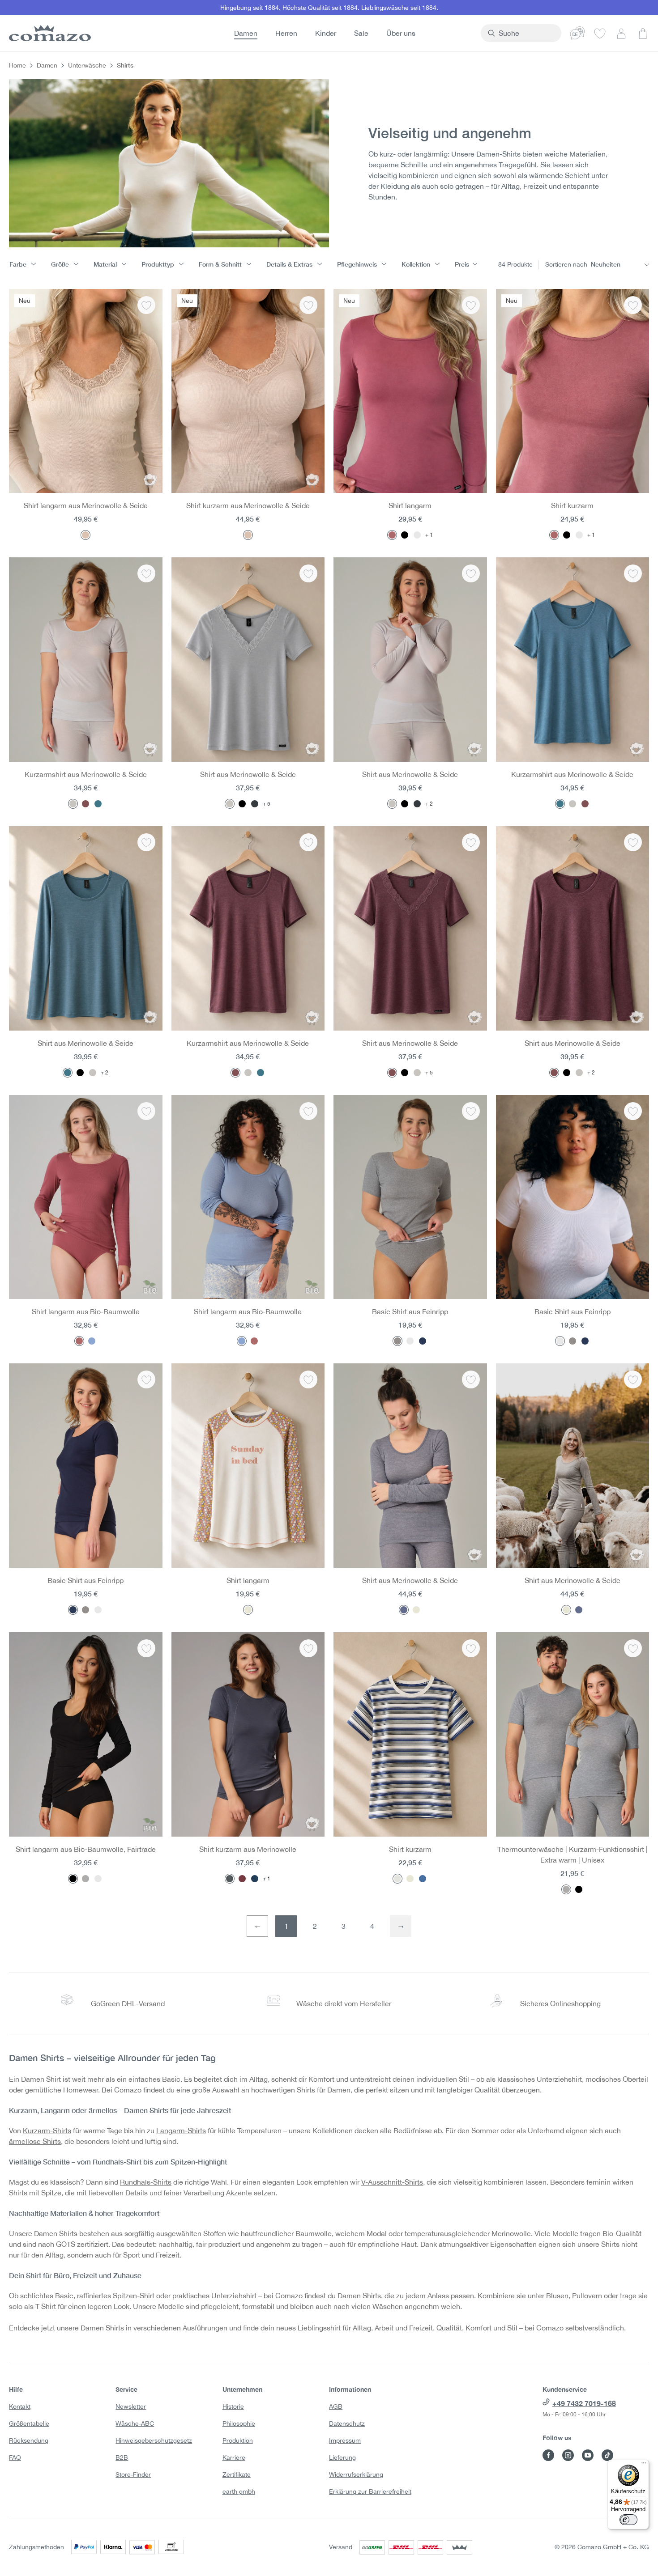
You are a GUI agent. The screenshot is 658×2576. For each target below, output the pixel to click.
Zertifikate (237, 2474)
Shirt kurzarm (572, 505)
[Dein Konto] (621, 33)
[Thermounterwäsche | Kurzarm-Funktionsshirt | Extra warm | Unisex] (573, 1734)
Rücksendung (29, 2440)
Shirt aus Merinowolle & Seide (248, 774)
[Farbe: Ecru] (248, 1610)
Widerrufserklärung (356, 2474)
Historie (233, 2406)
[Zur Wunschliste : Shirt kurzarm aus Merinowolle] (308, 1648)
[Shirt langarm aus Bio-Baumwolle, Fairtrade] (86, 1734)
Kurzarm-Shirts (47, 2130)
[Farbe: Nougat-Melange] (416, 1610)
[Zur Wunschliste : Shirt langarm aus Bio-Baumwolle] (146, 1111)
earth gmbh (239, 2491)
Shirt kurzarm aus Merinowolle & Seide (248, 505)
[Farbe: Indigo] (423, 1341)
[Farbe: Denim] (98, 804)
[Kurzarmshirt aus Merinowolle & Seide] (86, 660)
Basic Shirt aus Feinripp (410, 1311)
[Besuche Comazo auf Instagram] (568, 2455)
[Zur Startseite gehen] (48, 33)
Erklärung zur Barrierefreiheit (370, 2491)
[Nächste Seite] (401, 1926)
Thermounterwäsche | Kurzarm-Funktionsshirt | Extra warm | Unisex (573, 1855)
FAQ (15, 2457)
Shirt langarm (410, 505)
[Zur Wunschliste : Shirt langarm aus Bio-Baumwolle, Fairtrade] (146, 1648)
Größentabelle (29, 2423)
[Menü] (644, 2465)
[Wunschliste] (600, 33)
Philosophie (239, 2423)
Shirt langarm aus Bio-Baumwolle (86, 1311)
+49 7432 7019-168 (584, 2403)
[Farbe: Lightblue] (92, 1341)
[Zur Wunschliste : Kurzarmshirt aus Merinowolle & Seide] (146, 573)
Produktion (238, 2440)
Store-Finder (133, 2474)
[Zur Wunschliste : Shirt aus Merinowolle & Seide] (308, 573)
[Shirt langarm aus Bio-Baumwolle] (86, 1197)
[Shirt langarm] (410, 391)
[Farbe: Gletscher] (73, 804)
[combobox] (526, 33)
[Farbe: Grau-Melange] (397, 1341)
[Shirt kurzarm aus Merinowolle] (248, 1734)
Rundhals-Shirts (146, 2182)
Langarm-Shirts (181, 2130)
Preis (462, 264)
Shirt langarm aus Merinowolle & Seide (86, 505)
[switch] (628, 2520)
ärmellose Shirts (35, 2141)
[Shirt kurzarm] (573, 391)
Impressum (345, 2440)
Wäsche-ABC (135, 2423)
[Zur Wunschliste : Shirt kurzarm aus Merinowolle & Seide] (308, 305)
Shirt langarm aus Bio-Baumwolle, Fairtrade (86, 1849)
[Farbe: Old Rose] (392, 535)
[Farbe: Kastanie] (85, 804)
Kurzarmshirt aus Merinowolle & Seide (86, 774)
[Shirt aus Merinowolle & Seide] (248, 660)
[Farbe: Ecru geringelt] (397, 1879)
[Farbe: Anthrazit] (255, 804)
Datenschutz (347, 2423)
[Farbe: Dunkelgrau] (230, 1879)
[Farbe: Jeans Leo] (423, 1879)
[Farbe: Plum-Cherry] (242, 1879)
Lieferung (342, 2457)
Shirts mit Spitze (35, 2193)
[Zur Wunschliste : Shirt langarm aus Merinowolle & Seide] (146, 305)
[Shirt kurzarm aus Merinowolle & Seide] (248, 391)
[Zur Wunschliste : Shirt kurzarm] (633, 305)
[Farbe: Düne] (85, 535)
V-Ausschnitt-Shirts (392, 2182)
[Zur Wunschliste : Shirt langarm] (471, 305)
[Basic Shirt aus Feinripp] (410, 1197)
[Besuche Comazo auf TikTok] (607, 2455)
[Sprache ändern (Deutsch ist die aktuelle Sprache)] (577, 33)
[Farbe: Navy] (255, 1879)
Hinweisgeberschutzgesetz (154, 2440)
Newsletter (131, 2406)
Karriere (234, 2457)
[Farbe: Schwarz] (405, 535)
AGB (336, 2406)
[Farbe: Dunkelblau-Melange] (404, 1610)
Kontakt (20, 2406)
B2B (122, 2457)
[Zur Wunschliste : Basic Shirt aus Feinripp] (471, 1111)
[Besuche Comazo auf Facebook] (548, 2455)
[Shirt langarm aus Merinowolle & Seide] (86, 391)
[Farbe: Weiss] (417, 535)
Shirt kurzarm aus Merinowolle (248, 1849)
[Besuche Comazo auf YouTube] (588, 2455)
